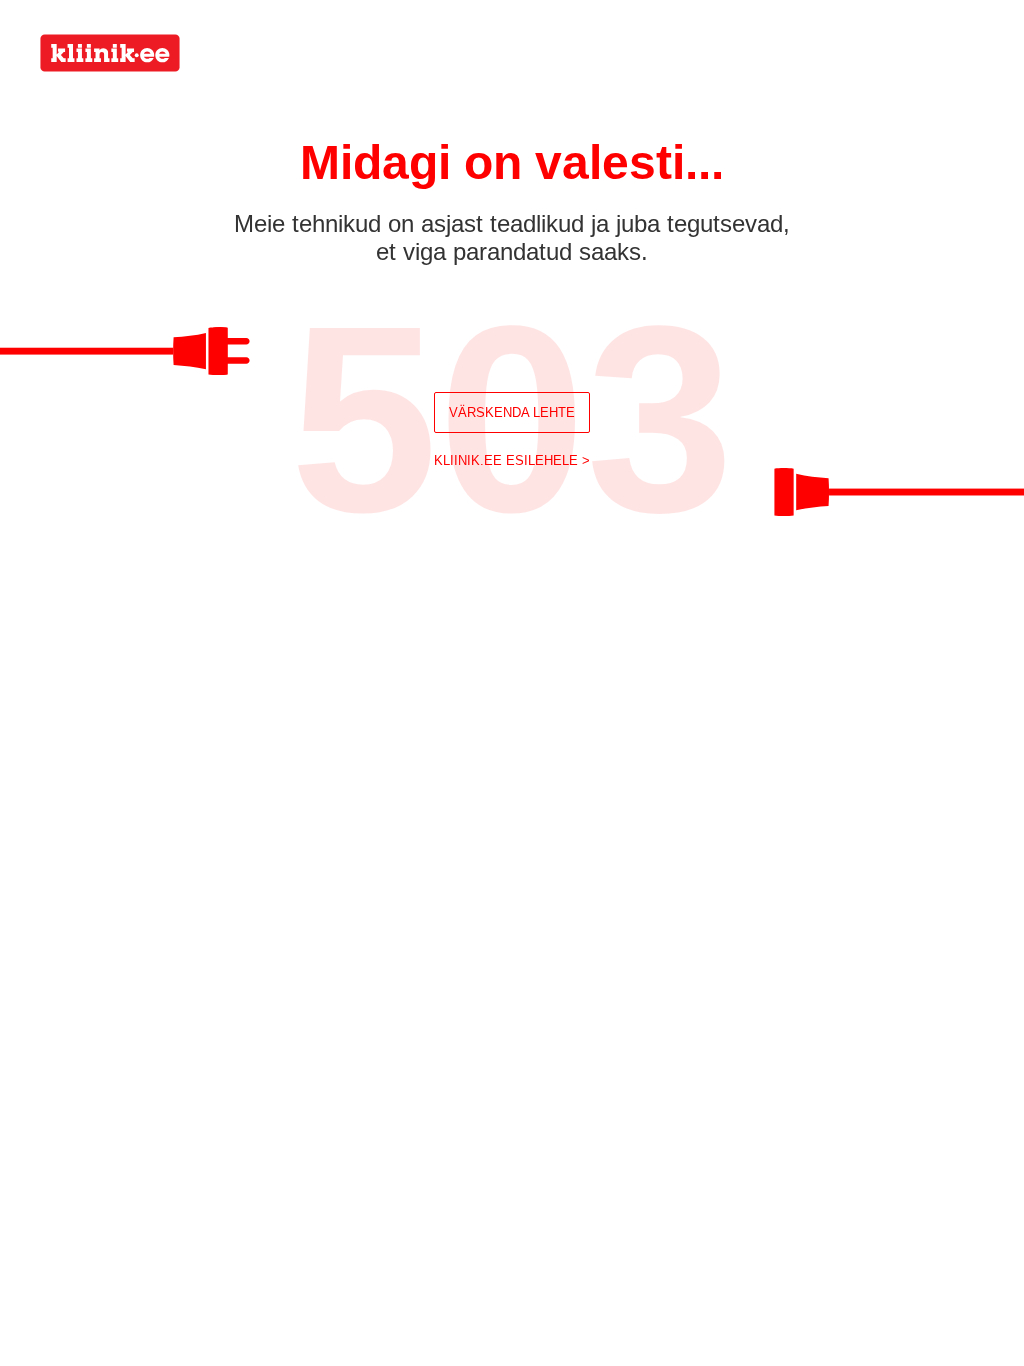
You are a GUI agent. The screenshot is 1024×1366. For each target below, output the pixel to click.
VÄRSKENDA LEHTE (512, 412)
